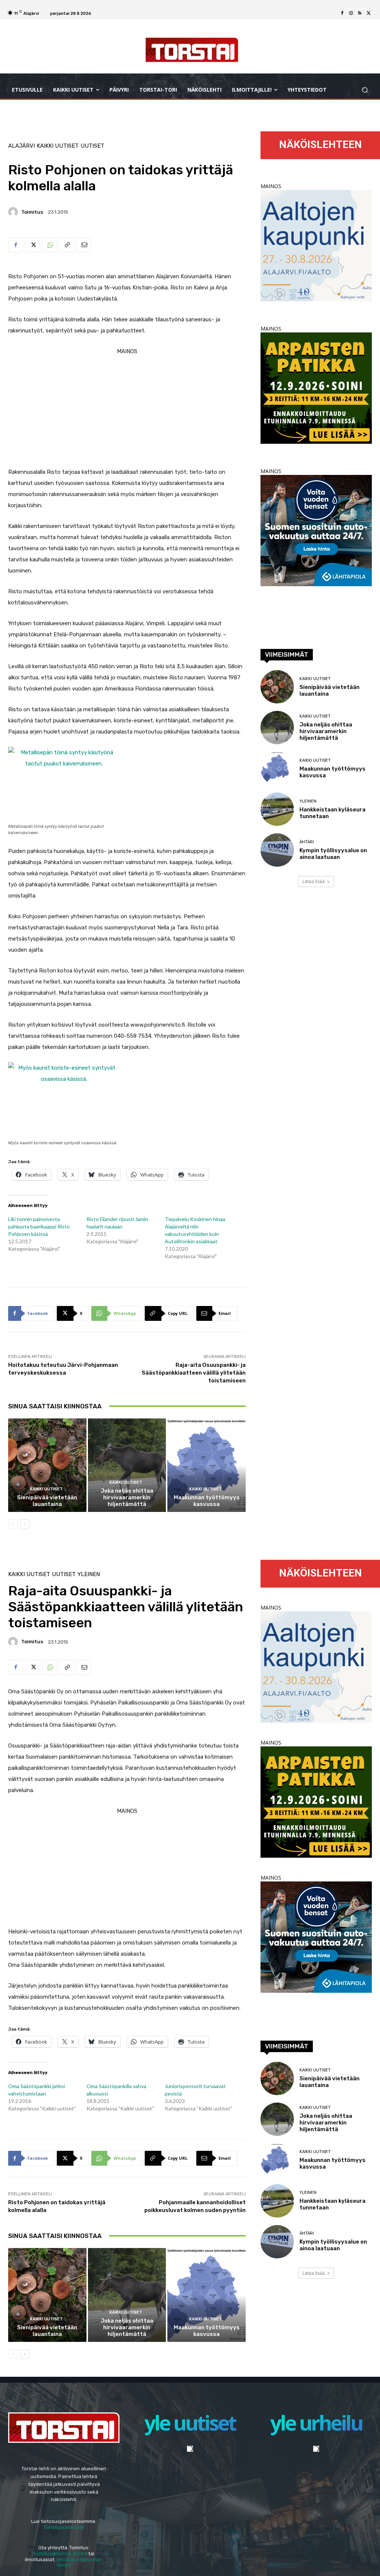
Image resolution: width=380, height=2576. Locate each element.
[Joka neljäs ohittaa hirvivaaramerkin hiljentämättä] (127, 1465)
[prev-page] (13, 1524)
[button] (365, 90)
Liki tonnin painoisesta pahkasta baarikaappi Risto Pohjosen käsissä (39, 1226)
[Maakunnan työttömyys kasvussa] (207, 1465)
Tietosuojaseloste (64, 2527)
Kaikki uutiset (58, 146)
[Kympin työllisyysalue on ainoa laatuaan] (277, 850)
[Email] (84, 245)
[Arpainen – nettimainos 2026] (316, 442)
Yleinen (308, 801)
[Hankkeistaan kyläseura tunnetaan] (277, 809)
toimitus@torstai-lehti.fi (60, 2554)
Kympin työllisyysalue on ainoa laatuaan (333, 854)
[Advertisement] (127, 409)
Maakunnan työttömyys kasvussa (207, 1501)
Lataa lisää (314, 881)
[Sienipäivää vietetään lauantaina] (47, 1465)
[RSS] (360, 13)
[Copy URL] (67, 245)
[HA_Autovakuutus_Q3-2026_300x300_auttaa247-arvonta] (316, 584)
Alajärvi (22, 146)
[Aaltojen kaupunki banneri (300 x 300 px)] (316, 299)
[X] (369, 13)
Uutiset (92, 146)
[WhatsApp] (50, 245)
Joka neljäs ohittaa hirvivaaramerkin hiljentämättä (127, 1497)
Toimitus (32, 212)
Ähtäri (307, 842)
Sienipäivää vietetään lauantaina (47, 1501)
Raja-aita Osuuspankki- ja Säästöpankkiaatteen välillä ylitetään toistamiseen (194, 1373)
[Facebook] (342, 13)
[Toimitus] (14, 212)
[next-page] (25, 1524)
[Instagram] (351, 13)
